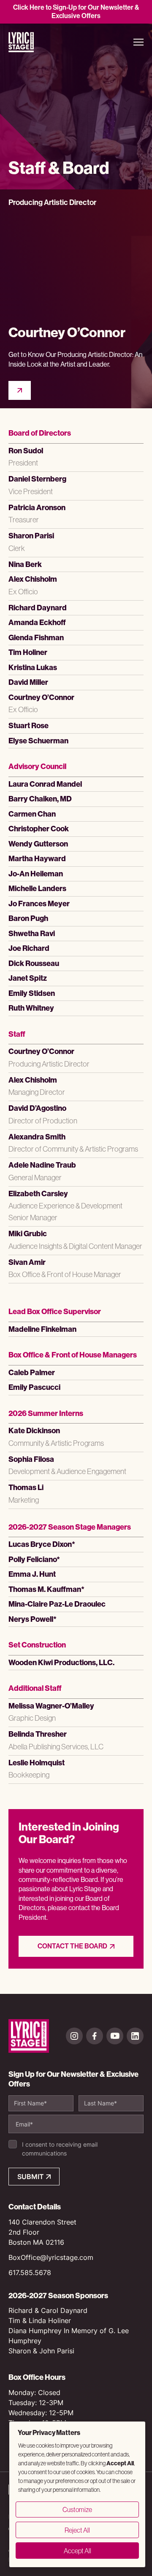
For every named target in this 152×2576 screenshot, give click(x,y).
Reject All (77, 2530)
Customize (77, 2509)
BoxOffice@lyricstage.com (51, 2257)
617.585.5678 (30, 2273)
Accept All (77, 2551)
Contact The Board (72, 1946)
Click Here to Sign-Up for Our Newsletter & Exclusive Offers (76, 12)
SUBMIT (31, 2177)
